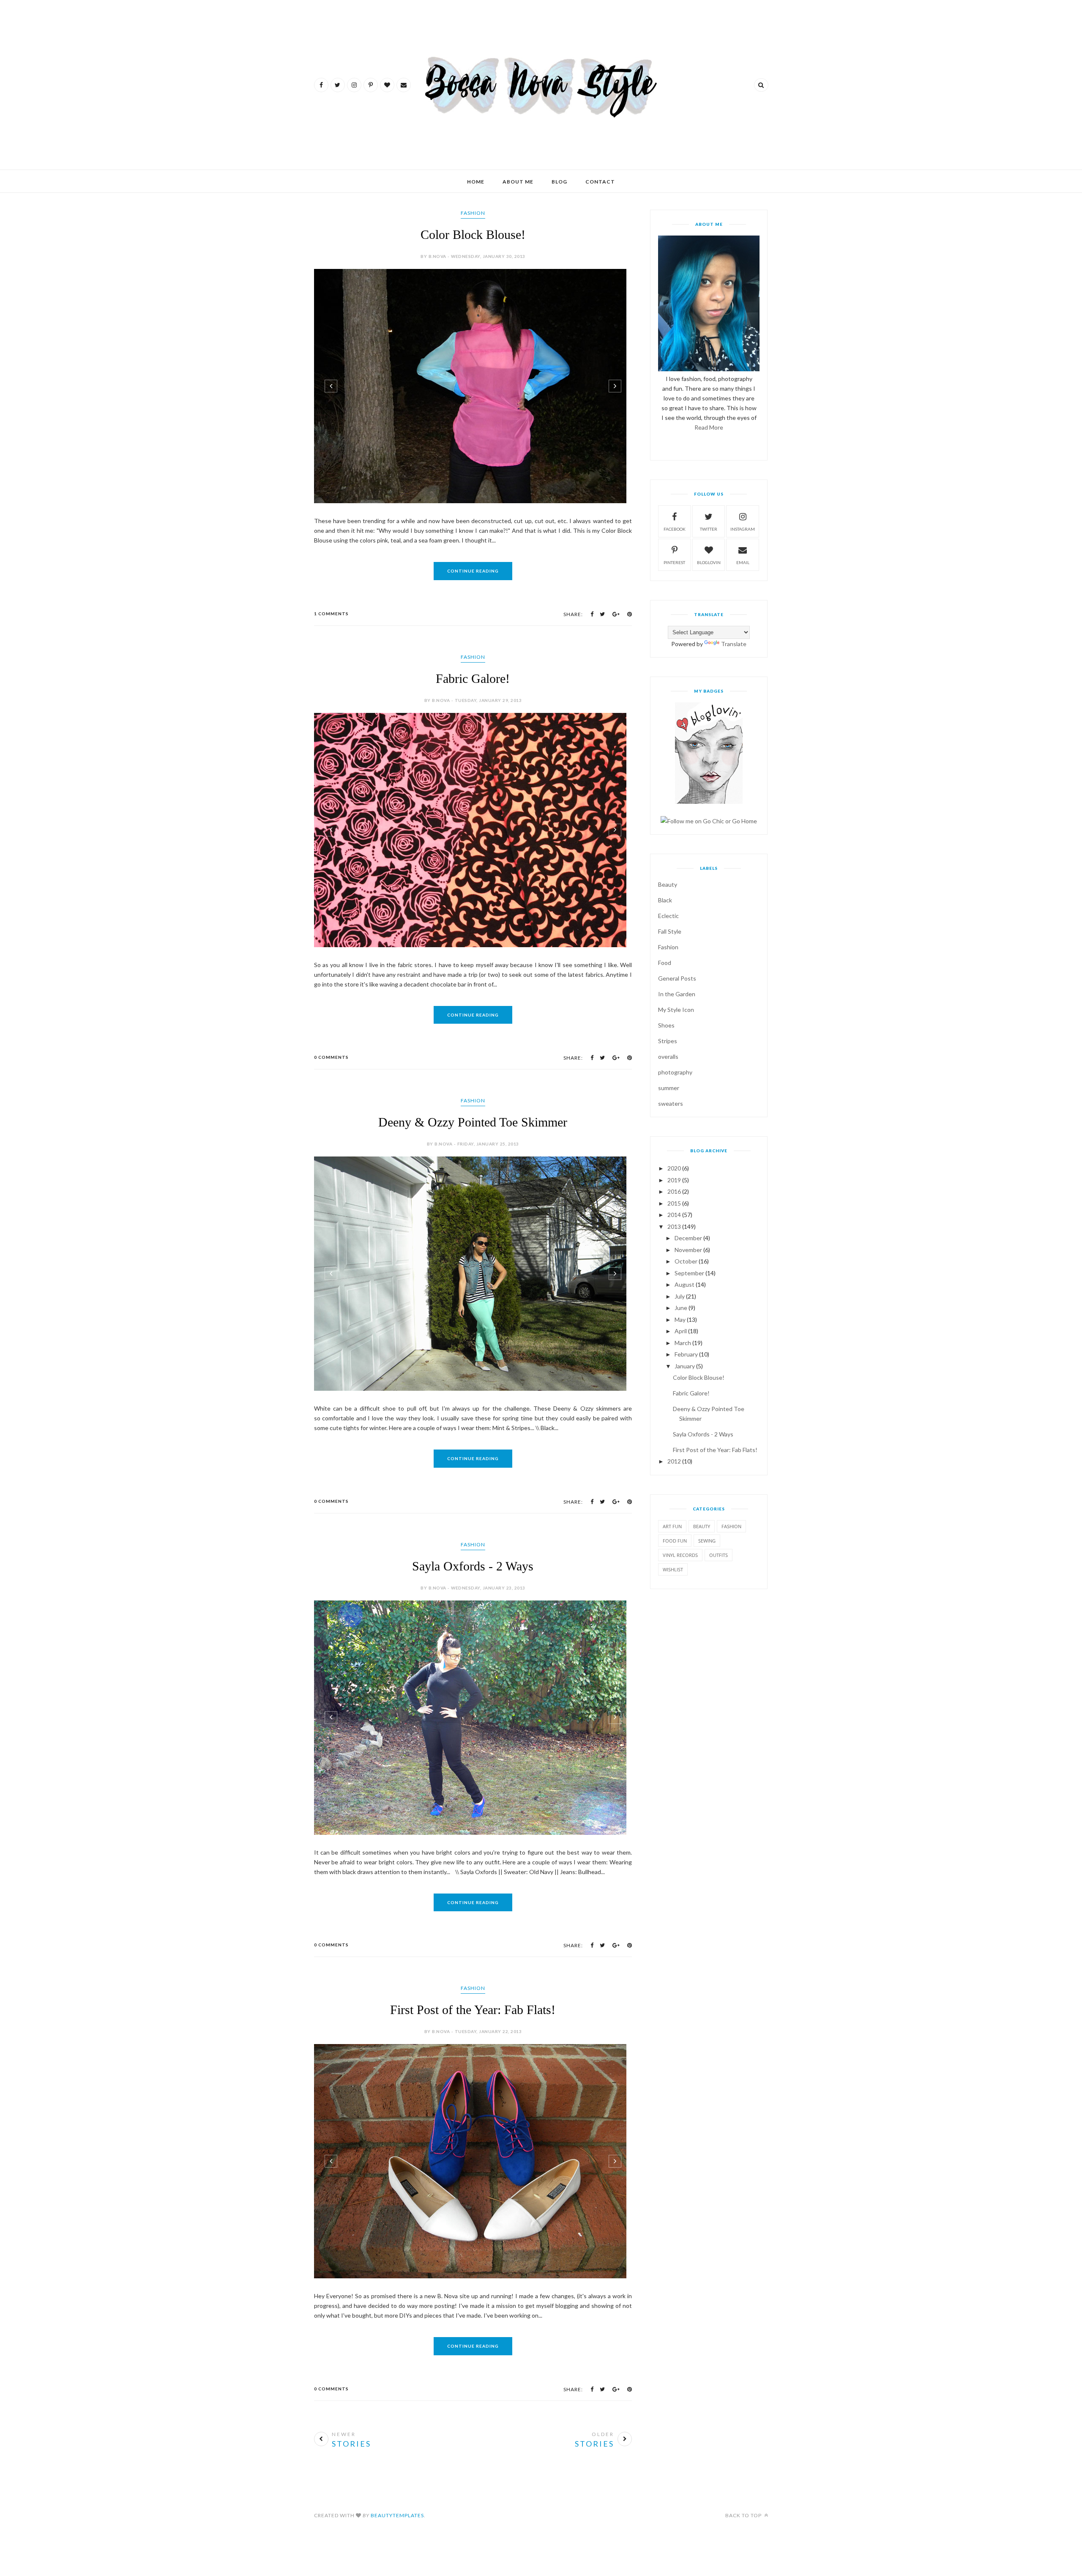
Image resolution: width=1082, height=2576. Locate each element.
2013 (674, 1226)
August (684, 1284)
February (686, 1354)
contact (600, 182)
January (685, 1366)
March (683, 1343)
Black (665, 900)
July (680, 1296)
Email (743, 562)
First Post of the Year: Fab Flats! (473, 2009)
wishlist (673, 1569)
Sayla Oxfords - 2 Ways (473, 1566)
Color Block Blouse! (473, 234)
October (686, 1261)
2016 (674, 1191)
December (688, 1238)
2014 (674, 1215)
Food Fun (675, 1541)
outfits (719, 1555)
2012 (674, 1461)
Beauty (668, 884)
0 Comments (331, 1057)
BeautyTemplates (397, 2514)
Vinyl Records (680, 1555)
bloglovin (709, 562)
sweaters (671, 1103)
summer (669, 1088)
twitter (709, 529)
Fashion (473, 213)
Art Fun (672, 1526)
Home (476, 182)
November (688, 1250)
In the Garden (677, 994)
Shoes (666, 1025)
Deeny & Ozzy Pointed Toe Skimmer (473, 1122)
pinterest (674, 562)
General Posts (677, 978)
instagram (743, 529)
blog (559, 182)
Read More (709, 427)
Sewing (707, 1541)
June (681, 1308)
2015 (674, 1203)
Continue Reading (473, 571)
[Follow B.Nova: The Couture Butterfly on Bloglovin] (709, 802)
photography (675, 1072)
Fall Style (670, 931)
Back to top (744, 2514)
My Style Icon (676, 1010)
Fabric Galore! (473, 678)
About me (518, 182)
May (680, 1320)
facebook (675, 529)
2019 (674, 1180)
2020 (674, 1168)
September (689, 1273)
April (681, 1331)
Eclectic (668, 916)
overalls (668, 1056)
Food (665, 963)
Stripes (668, 1041)
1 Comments (331, 614)
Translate (734, 644)
